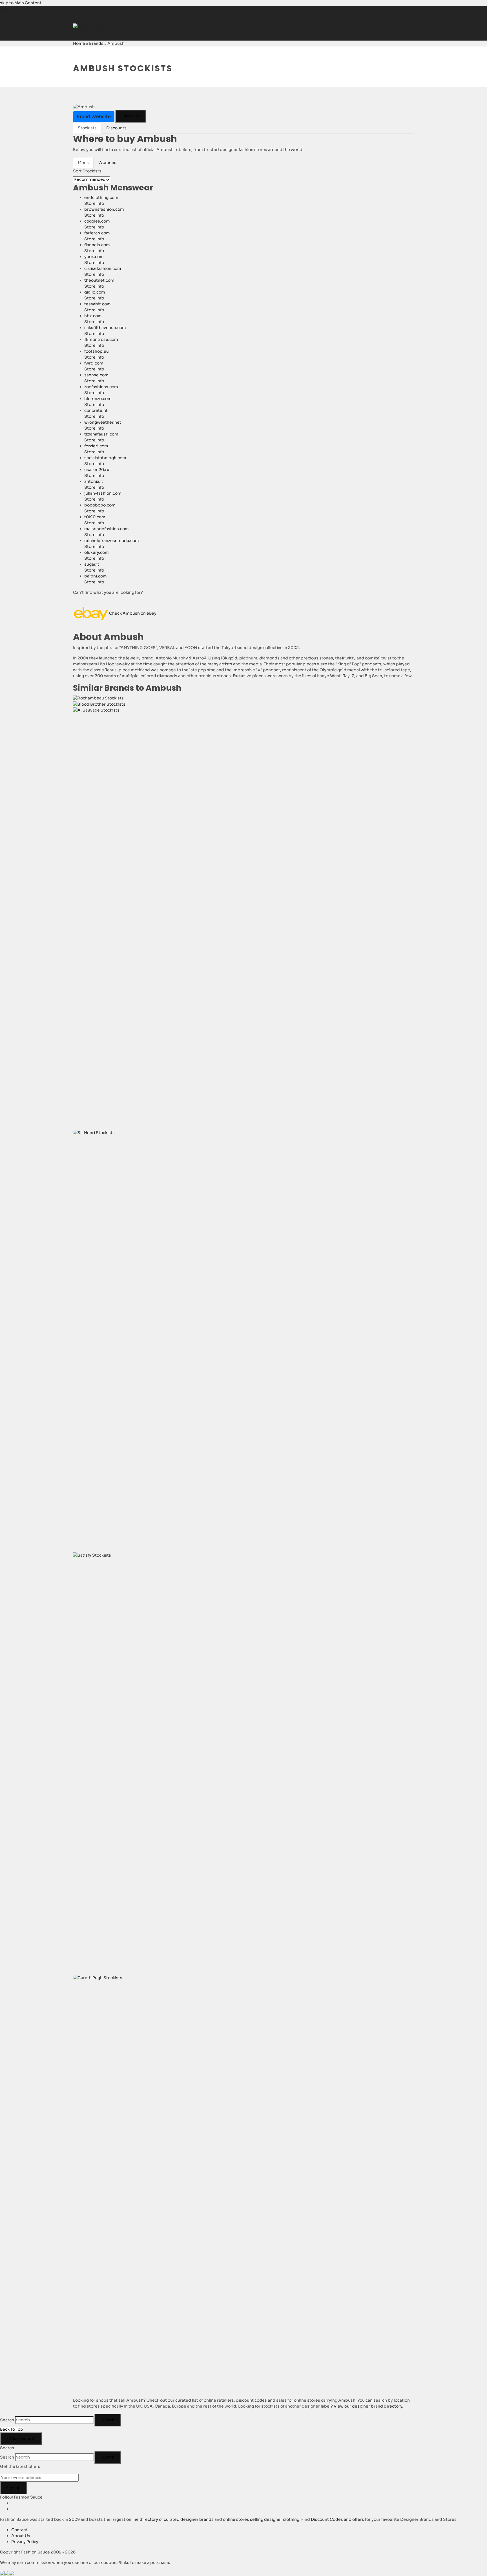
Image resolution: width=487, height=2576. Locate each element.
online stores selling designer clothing (261, 2519)
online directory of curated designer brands (170, 2519)
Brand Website (94, 116)
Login (5, 9)
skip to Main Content (21, 3)
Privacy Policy (25, 2542)
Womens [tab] (107, 163)
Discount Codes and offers (337, 2519)
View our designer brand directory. (368, 2406)
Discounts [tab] (116, 128)
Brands (96, 43)
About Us (21, 2536)
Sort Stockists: (88, 171)
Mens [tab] (83, 163)
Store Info (94, 203)
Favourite (131, 116)
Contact (19, 2530)
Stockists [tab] (87, 128)
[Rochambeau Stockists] (98, 698)
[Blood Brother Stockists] (99, 704)
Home (79, 43)
